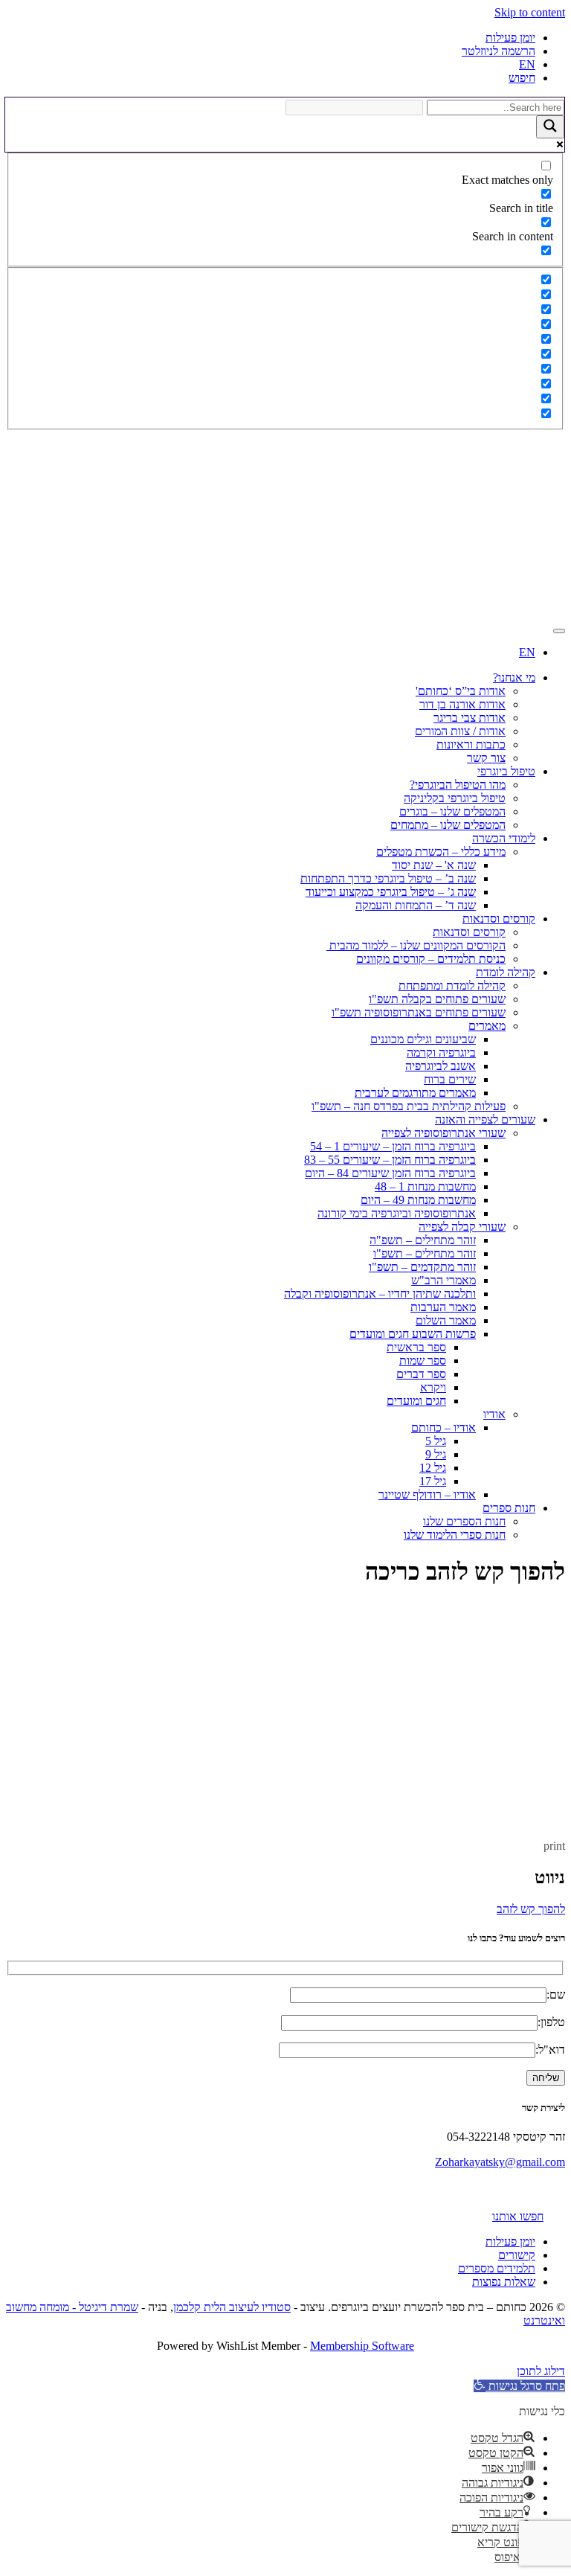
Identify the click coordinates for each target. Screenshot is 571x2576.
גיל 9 (436, 1454)
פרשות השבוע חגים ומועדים (413, 1334)
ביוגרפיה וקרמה (441, 1052)
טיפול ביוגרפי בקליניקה (455, 798)
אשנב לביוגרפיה (441, 1066)
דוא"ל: (550, 2050)
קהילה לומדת (506, 972)
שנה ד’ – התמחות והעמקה (416, 905)
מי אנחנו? (514, 677)
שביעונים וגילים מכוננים (423, 1039)
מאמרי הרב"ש (443, 1280)
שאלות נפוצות (504, 2282)
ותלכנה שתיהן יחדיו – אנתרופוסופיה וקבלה (380, 1294)
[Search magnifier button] (550, 127)
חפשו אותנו (518, 2216)
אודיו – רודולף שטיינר (427, 1494)
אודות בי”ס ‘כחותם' (461, 691)
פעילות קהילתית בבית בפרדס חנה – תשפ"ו (409, 1106)
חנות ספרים (509, 1508)
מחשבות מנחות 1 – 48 (425, 1186)
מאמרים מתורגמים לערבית (415, 1093)
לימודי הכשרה (504, 838)
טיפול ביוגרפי (506, 771)
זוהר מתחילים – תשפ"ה (423, 1240)
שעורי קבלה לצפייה (462, 1227)
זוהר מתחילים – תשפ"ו (425, 1253)
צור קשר (486, 758)
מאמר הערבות (443, 1307)
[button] (519, 2386)
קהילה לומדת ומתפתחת (452, 986)
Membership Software (362, 2346)
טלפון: (551, 2022)
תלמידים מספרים (497, 2268)
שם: (556, 1995)
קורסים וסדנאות (499, 919)
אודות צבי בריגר (470, 718)
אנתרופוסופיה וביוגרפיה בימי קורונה (397, 1213)
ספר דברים (421, 1374)
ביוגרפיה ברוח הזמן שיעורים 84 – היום (390, 1173)
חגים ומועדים (416, 1401)
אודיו (494, 1414)
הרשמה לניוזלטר (499, 51)
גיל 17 (433, 1481)
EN (527, 64)
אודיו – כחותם (443, 1428)
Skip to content (530, 12)
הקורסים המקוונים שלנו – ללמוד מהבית (416, 945)
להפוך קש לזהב (531, 1909)
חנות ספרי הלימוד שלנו (455, 1535)
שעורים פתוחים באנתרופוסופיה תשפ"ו (419, 1012)
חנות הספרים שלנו (464, 1521)
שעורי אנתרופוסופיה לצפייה (443, 1133)
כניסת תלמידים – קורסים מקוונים (431, 959)
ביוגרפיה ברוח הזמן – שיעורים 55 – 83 (390, 1160)
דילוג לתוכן (541, 2371)
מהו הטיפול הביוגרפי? (458, 785)
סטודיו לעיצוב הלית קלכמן (232, 2307)
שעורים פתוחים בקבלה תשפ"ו (437, 999)
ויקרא (433, 1387)
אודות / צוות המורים (460, 731)
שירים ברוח (450, 1079)
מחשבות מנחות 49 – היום (418, 1200)
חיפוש (522, 78)
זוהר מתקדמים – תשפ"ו (422, 1267)
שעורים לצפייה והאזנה (485, 1119)
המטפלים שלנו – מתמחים (448, 825)
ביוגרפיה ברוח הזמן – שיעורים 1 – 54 (393, 1146)
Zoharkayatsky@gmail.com (500, 2162)
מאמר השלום (446, 1320)
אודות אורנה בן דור (462, 704)
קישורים (517, 2255)
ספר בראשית (416, 1347)
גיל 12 (433, 1468)
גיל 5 (436, 1441)
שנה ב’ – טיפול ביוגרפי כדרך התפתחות (388, 878)
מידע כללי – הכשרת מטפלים (441, 852)
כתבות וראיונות (471, 744)
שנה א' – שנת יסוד (434, 865)
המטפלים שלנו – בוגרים (452, 811)
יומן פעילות (510, 38)
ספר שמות (423, 1361)
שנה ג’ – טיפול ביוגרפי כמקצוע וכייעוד (391, 892)
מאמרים (487, 1026)
